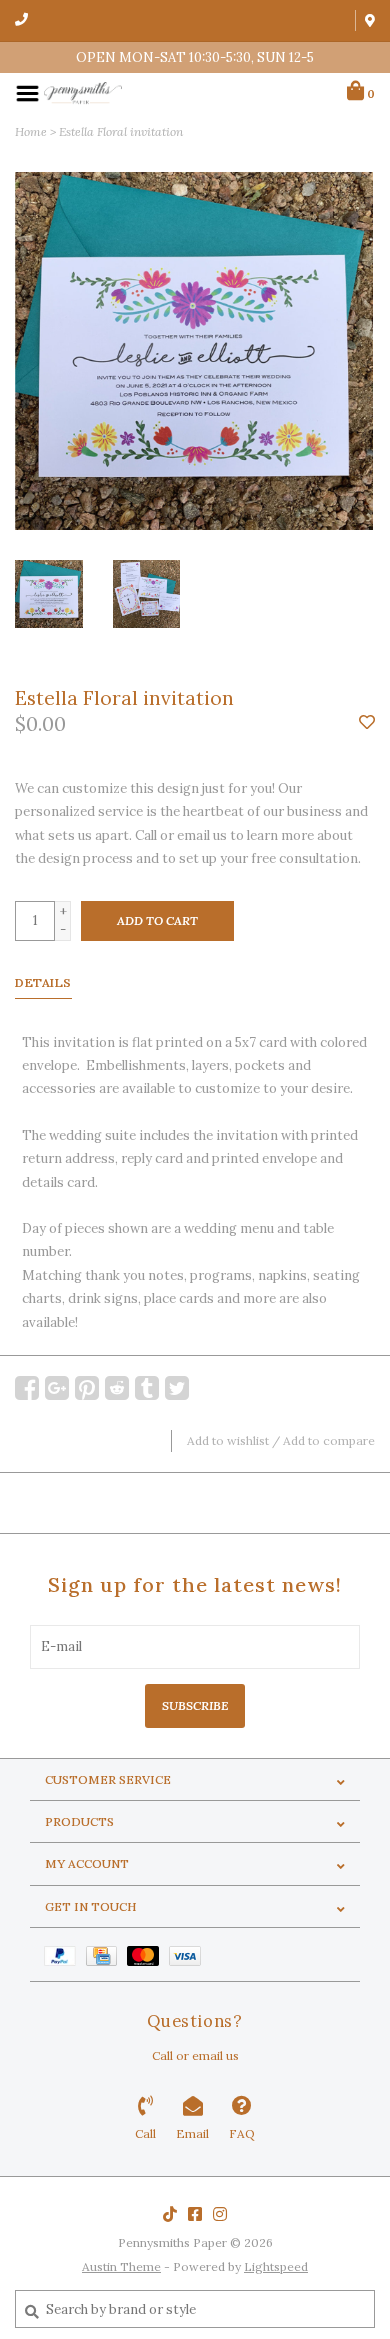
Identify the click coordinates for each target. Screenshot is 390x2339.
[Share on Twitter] (177, 1388)
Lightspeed (276, 2266)
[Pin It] (87, 1388)
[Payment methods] (65, 1954)
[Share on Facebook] (27, 1388)
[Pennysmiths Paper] (83, 92)
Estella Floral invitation (121, 131)
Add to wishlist (228, 1440)
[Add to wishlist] (367, 723)
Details (43, 982)
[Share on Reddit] (117, 1388)
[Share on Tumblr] (147, 1388)
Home (31, 131)
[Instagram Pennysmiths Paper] (220, 2214)
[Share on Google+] (57, 1388)
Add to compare (329, 1440)
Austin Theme (121, 2266)
